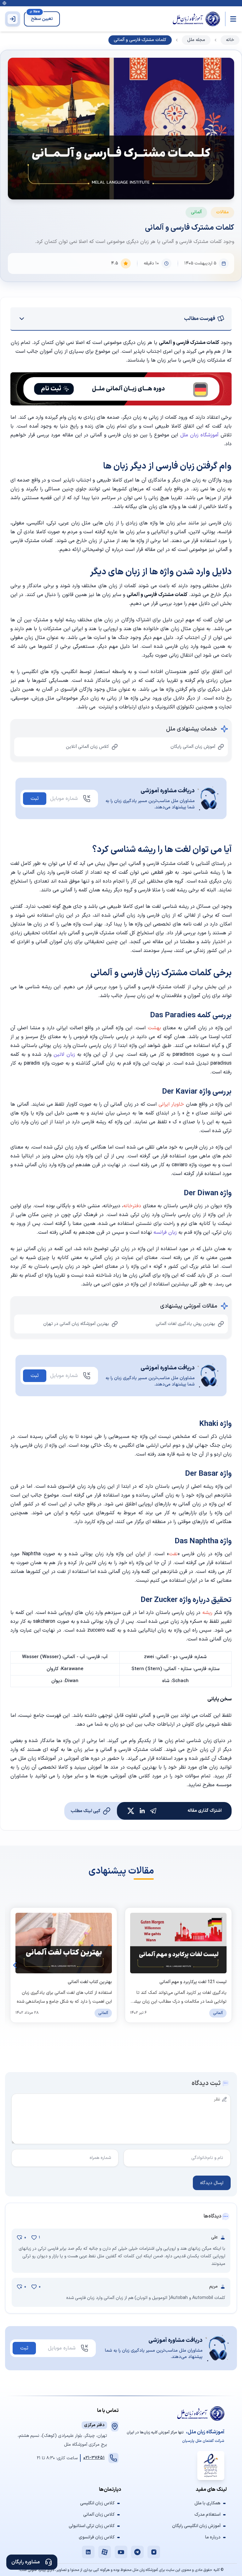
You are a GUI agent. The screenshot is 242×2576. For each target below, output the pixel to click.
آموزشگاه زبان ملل (199, 435)
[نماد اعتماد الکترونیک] (211, 2466)
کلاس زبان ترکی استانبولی (92, 2526)
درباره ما (213, 2538)
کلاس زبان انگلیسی (97, 2503)
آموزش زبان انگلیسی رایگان (196, 2526)
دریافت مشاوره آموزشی (167, 791)
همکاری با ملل (207, 2503)
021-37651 (94, 2458)
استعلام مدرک (207, 2515)
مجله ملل (196, 40)
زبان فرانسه (166, 1232)
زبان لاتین (64, 1055)
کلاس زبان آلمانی (99, 2515)
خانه (230, 40)
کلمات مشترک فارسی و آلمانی (140, 40)
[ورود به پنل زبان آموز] (13, 19)
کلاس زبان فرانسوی (97, 2538)
